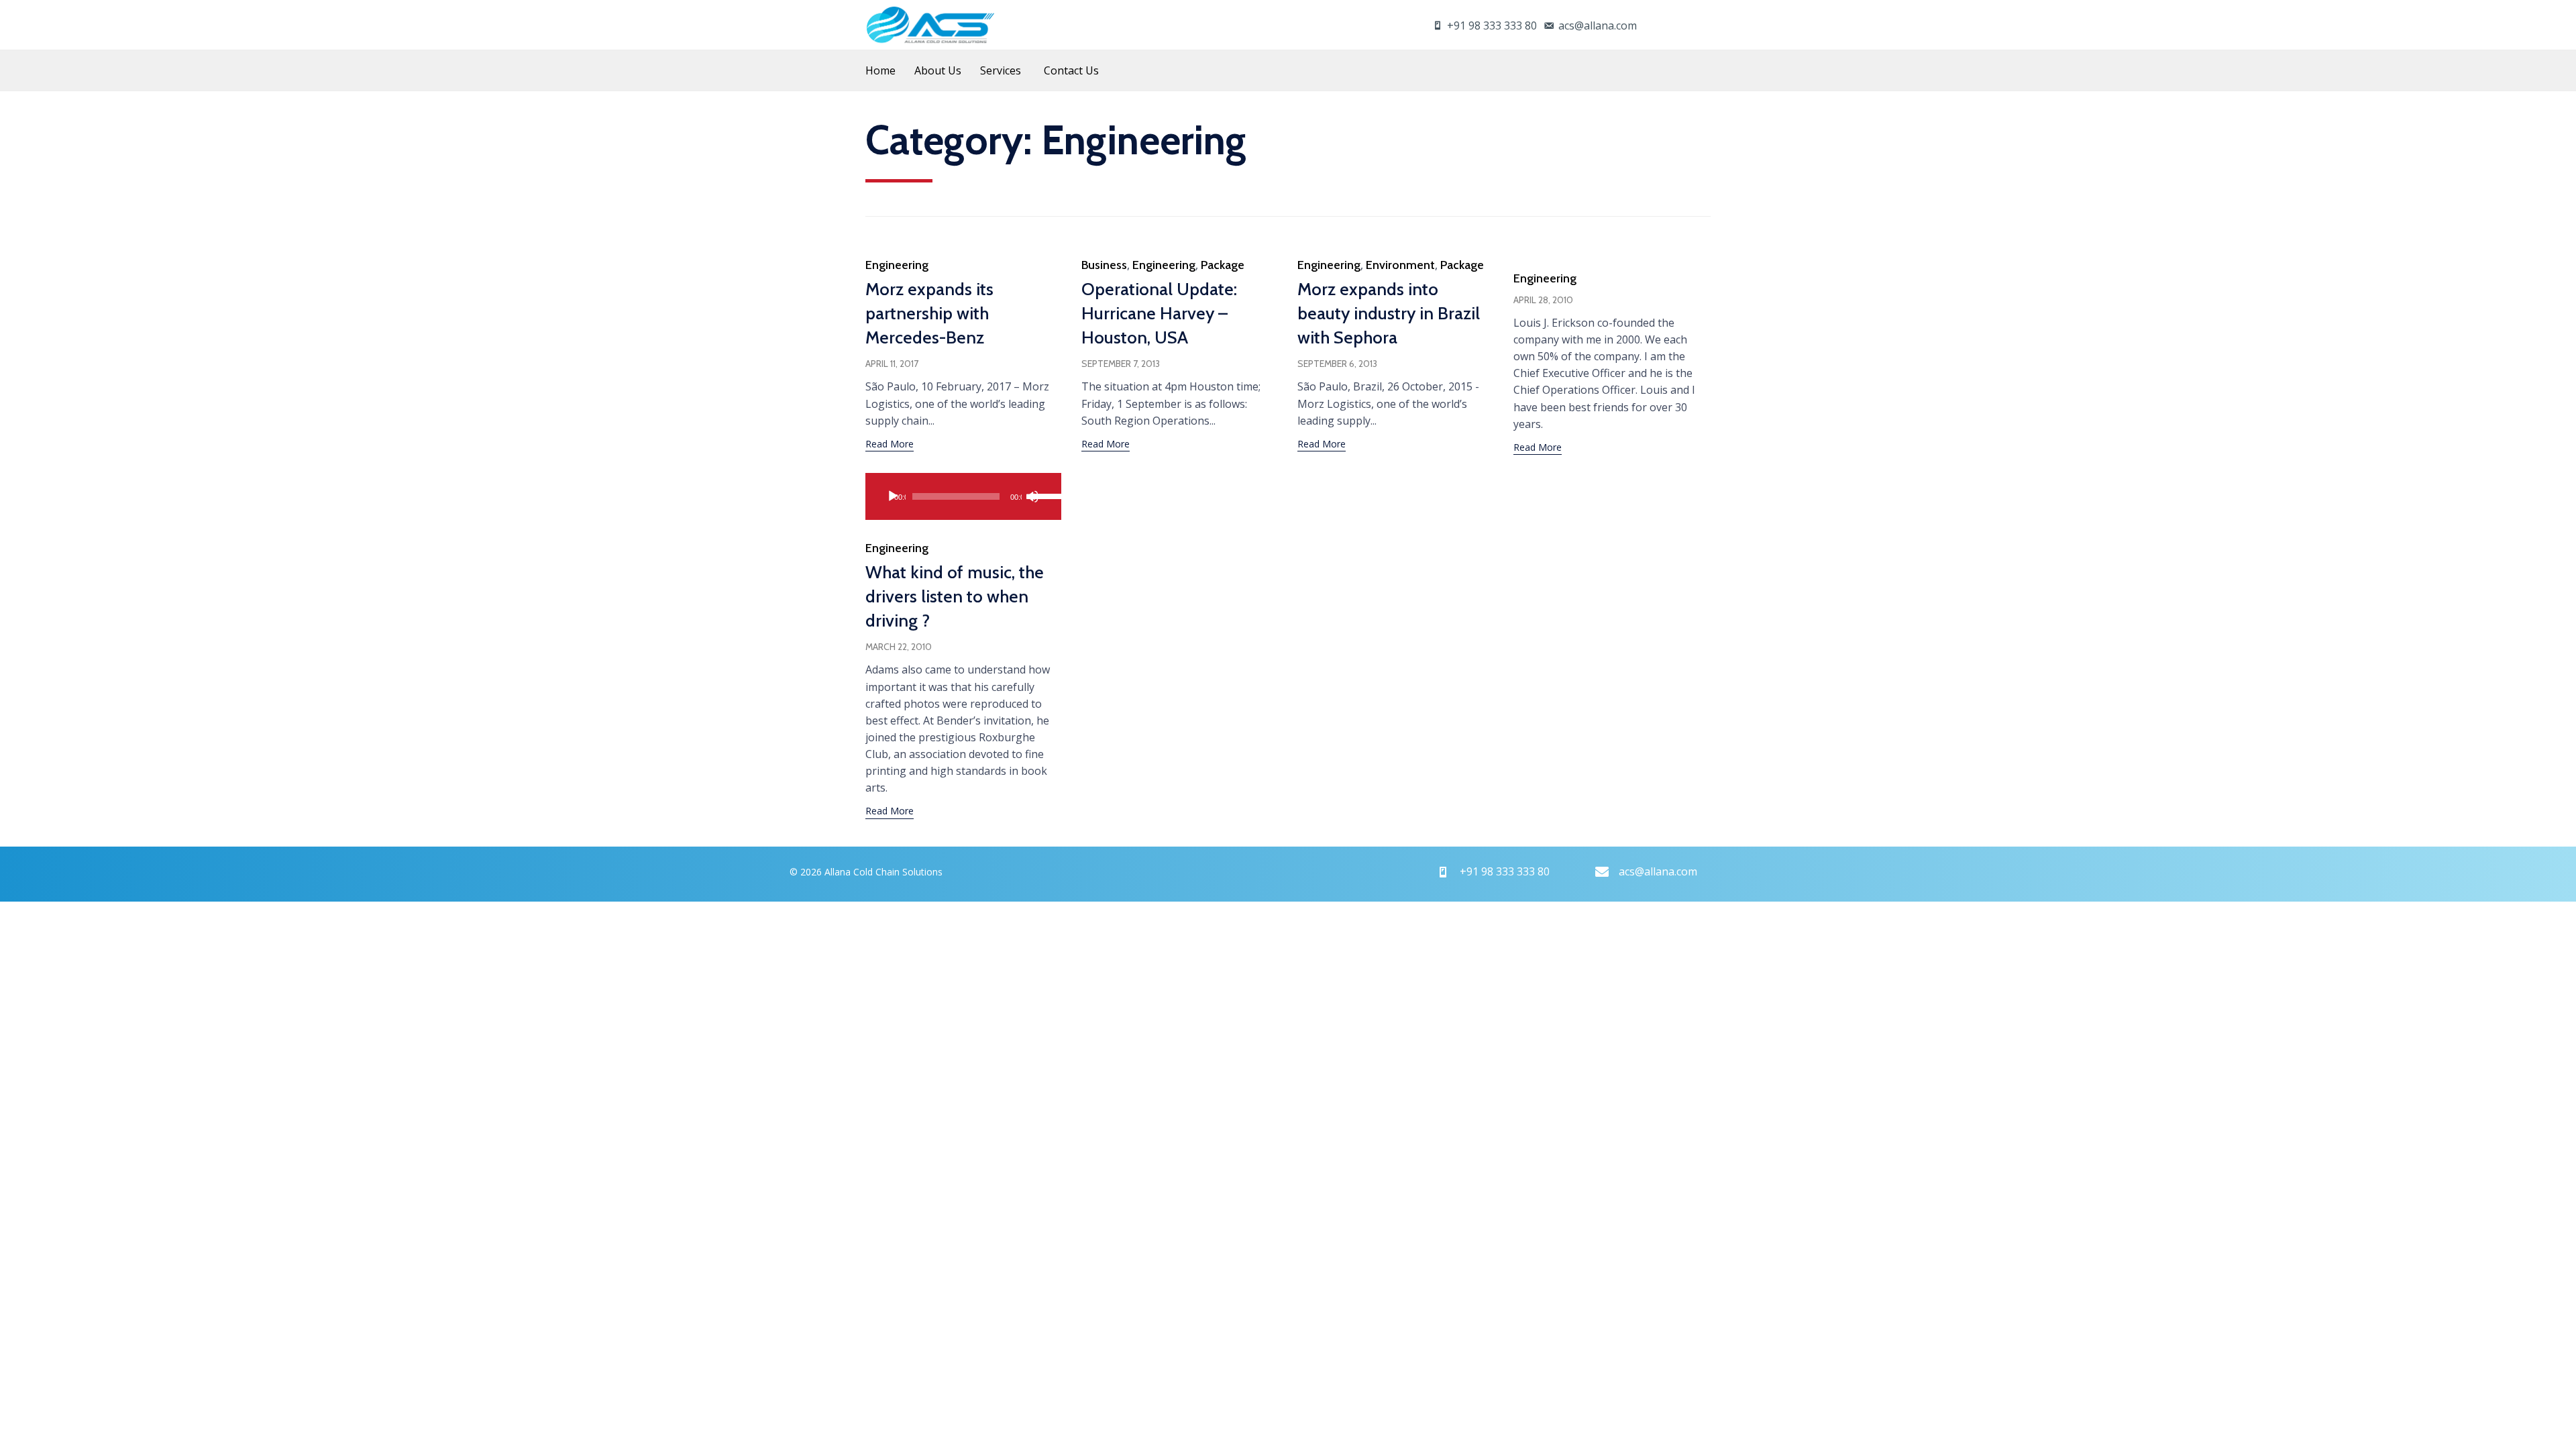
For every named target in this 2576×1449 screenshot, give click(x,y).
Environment (1400, 265)
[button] (890, 445)
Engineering (897, 265)
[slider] (1037, 495)
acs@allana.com (1598, 25)
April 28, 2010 (1543, 300)
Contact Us (1071, 70)
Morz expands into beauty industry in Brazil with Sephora (1389, 313)
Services (1001, 70)
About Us (938, 70)
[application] (963, 496)
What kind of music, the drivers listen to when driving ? (955, 596)
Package (1223, 265)
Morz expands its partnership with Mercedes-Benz (929, 313)
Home (880, 70)
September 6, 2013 (1337, 364)
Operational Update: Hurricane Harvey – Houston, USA (1159, 313)
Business (1104, 265)
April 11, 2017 (892, 364)
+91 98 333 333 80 (1492, 25)
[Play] (893, 496)
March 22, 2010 (899, 647)
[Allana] (930, 25)
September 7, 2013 (1121, 364)
